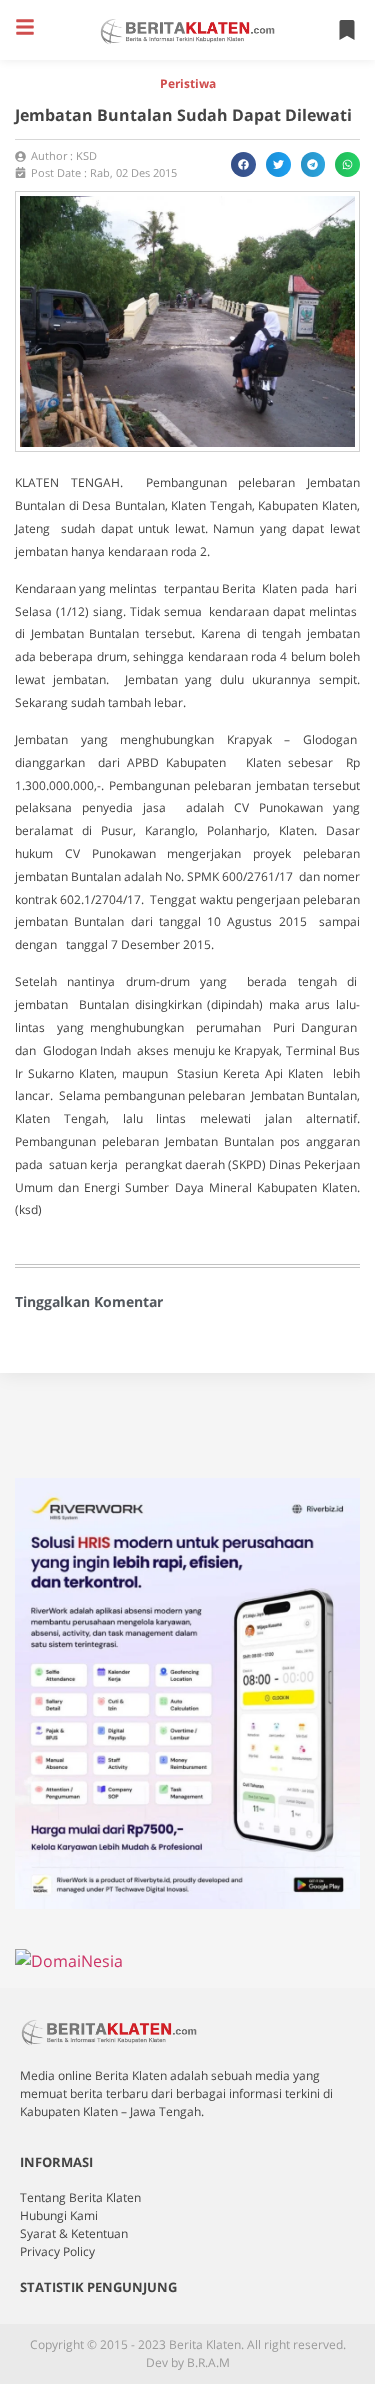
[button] (25, 27)
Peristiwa (188, 83)
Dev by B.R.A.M (188, 2362)
